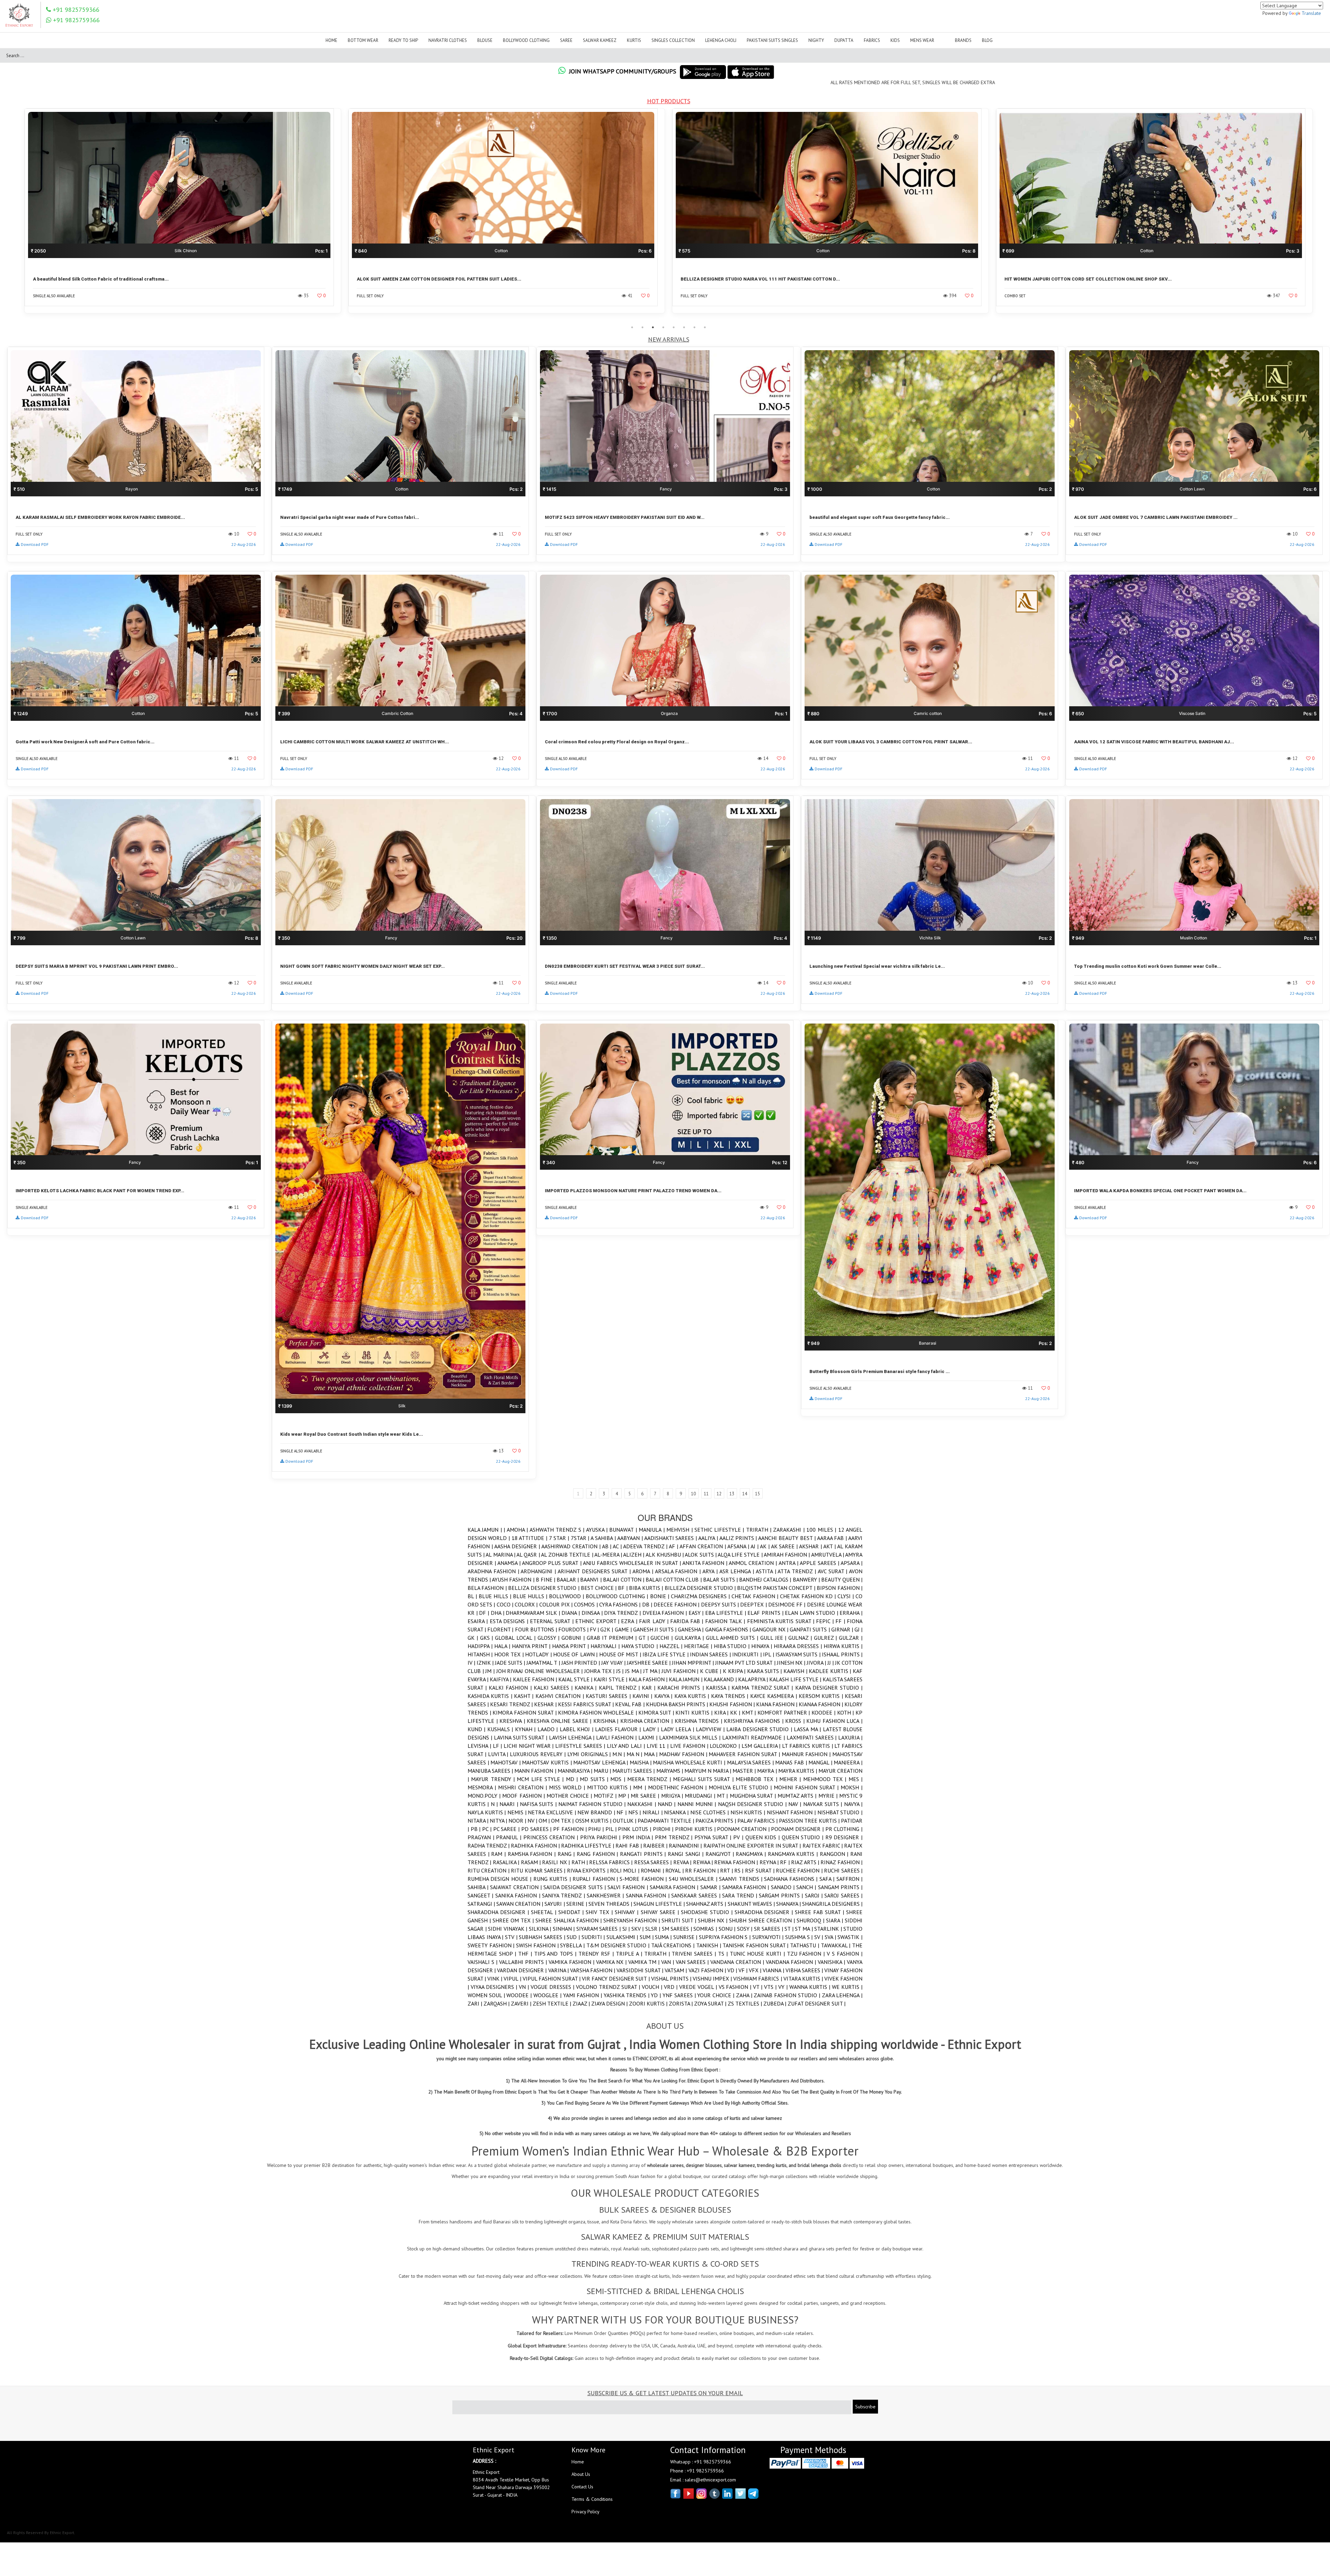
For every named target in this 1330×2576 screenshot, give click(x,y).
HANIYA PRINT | (532, 1646)
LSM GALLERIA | (762, 1746)
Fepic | (826, 1621)
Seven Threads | (611, 1904)
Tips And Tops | (556, 1954)
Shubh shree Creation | (763, 1920)
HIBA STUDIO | (733, 1646)
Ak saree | (785, 1546)
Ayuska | (598, 1530)
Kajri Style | (611, 1679)
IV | (472, 1663)
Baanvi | (591, 1579)
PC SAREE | (507, 1829)
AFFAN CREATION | (703, 1546)
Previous (16, 215)
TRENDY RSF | (597, 1954)
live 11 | (658, 1746)
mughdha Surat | (754, 1796)
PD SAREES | (537, 1829)
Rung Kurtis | (553, 1879)
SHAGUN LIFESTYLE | (660, 1904)
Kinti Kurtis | (695, 1712)
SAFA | (828, 1879)
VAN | (668, 1962)
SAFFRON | (849, 1879)
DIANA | (571, 1613)
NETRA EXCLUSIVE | (553, 1812)
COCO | (506, 1604)
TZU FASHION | (807, 1954)
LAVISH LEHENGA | (573, 1737)
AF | (674, 1546)
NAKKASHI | (642, 1804)
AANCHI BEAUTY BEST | (787, 1538)
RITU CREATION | (489, 1870)
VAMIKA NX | (612, 1962)
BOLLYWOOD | (567, 1596)
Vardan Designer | (522, 1970)
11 (706, 1494)
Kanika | (587, 1688)
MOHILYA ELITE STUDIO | (741, 1787)
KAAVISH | (796, 1671)
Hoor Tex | (510, 1654)
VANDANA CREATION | (738, 1962)
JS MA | (634, 1671)
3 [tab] (653, 327)
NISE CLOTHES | (710, 1812)
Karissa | (719, 1688)
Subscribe (865, 2407)
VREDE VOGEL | (699, 1987)
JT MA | (652, 1671)
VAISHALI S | (483, 1962)
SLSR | (654, 1929)
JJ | (831, 1663)
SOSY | (746, 1929)
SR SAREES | (769, 1929)
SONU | (728, 1929)
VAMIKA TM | (645, 1962)
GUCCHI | (663, 1638)
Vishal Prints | (672, 1979)
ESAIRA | (479, 1621)
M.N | (619, 1754)
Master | (745, 1771)
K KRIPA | (735, 1671)
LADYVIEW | (711, 1729)
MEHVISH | (680, 1530)
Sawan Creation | (520, 1904)
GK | (474, 1638)
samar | (711, 1887)
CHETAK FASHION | (756, 1596)
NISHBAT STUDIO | (840, 1812)
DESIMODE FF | (788, 1604)
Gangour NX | (771, 1629)
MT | (723, 1796)
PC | (487, 1829)
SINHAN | (565, 1929)
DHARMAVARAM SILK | (534, 1613)
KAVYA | (664, 1696)
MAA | (651, 1754)
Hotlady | (539, 1654)
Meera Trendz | (650, 1779)
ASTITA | (767, 1571)
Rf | (786, 1862)
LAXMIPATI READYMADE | (754, 1737)
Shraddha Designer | (765, 1912)
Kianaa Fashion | (822, 1704)
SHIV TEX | (600, 1912)
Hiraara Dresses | (799, 1646)
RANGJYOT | (721, 1854)
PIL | (612, 1829)
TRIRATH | (760, 1530)
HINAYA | (762, 1646)
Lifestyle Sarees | (581, 1746)
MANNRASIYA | (576, 1771)
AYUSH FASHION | (514, 1579)
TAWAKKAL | (836, 1945)
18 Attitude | (530, 1538)
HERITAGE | (699, 1646)
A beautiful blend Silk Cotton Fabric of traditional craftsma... (425, 279)
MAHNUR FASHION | (807, 1754)
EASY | (697, 1613)
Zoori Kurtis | (649, 2003)
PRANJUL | (509, 1837)
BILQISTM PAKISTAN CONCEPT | (777, 1588)
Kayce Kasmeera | (774, 1696)
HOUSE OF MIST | (621, 1654)
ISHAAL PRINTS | (842, 1654)
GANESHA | (691, 1629)
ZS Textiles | (746, 2003)
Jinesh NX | (792, 1663)
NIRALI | (653, 1812)
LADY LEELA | (678, 1729)
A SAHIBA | (604, 1538)
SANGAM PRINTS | (840, 1887)
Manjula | (653, 1530)
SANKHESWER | (606, 1895)
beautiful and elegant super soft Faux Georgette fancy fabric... (880, 517)
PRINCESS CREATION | (552, 1837)
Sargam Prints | (782, 1895)
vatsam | (676, 1970)
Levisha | (480, 1746)
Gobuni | (574, 1638)
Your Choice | (716, 1995)
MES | (855, 1779)
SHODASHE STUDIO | (708, 1912)
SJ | (627, 1929)
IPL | (769, 1654)
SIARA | (835, 1920)
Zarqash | (497, 2003)
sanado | (784, 1887)
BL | (473, 1596)
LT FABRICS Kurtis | (808, 1746)
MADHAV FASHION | (684, 1754)
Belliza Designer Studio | (544, 1588)
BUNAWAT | (624, 1530)
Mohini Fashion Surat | (807, 1787)
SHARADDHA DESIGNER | (499, 1912)
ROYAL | (675, 1870)
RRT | (727, 1870)
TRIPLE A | (630, 1954)
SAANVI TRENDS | (742, 1879)
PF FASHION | (571, 1829)
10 (693, 1494)
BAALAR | (568, 1579)
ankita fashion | (706, 1563)
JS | (621, 1671)
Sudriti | (594, 1937)
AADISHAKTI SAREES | (671, 1538)
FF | (841, 1621)
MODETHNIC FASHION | (678, 1787)
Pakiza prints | (716, 1821)
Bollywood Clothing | (618, 1596)
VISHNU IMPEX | (713, 1979)
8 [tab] (705, 327)
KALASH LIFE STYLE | (796, 1679)
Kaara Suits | (765, 1671)
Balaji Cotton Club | (674, 1579)
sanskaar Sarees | (697, 1895)
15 (757, 1494)
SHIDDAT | (572, 1912)
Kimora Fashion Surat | (525, 1712)
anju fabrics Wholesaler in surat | (633, 1563)
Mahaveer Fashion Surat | (745, 1754)
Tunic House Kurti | (758, 1954)
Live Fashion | (690, 1746)
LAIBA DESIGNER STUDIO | (760, 1729)
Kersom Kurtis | (822, 1696)
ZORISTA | (681, 2003)
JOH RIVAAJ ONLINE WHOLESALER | (540, 1671)
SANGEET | (481, 1895)
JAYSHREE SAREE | (649, 1663)
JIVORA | (817, 1663)
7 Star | (560, 1538)
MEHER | (791, 1779)
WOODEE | (520, 1995)
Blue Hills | (496, 1596)
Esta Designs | (510, 1621)
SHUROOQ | (811, 1920)
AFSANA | (739, 1546)
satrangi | (482, 1904)
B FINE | (546, 1579)
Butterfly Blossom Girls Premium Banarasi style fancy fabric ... (880, 1371)
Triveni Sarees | (695, 1954)
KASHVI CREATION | (561, 1696)
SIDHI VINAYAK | (508, 1929)
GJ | (858, 1629)
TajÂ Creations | (674, 1945)
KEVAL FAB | (630, 1704)
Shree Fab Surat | (821, 1912)
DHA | (498, 1613)
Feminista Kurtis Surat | (782, 1621)
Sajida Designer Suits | (575, 1887)
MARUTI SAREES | (634, 1771)
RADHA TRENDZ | (489, 1845)
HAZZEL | (672, 1646)
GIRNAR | (843, 1629)
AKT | (830, 1546)
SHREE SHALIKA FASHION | (569, 1920)
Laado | (549, 1729)
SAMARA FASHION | (747, 1887)
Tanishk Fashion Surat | (756, 1945)
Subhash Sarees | (543, 1937)
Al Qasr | (529, 1555)
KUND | (477, 1729)
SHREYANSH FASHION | (632, 1920)
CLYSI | (846, 1596)
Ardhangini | (539, 1571)
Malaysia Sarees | (751, 1762)
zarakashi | (790, 1530)
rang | (567, 1854)
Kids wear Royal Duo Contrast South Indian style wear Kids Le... (352, 1434)
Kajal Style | (576, 1679)
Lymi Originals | (590, 1754)
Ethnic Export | (598, 1621)
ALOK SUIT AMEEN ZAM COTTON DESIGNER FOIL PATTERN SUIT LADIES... (763, 279)
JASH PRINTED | (581, 1663)
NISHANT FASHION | (792, 1812)
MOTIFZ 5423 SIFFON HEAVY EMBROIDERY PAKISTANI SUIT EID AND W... (625, 517)
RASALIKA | (507, 1862)
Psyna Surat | (714, 1837)
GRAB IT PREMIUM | (613, 1638)
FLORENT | (501, 1629)
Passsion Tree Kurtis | (810, 1821)
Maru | (603, 1771)
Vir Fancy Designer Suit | (617, 1979)
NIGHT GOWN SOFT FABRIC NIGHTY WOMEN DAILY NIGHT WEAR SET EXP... (362, 966)
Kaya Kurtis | (693, 1696)
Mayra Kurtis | (798, 1771)
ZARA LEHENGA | (842, 1995)
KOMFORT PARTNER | (784, 1712)
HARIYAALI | (606, 1646)
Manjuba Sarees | (491, 1771)
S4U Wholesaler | (694, 1879)
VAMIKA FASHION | (572, 1962)
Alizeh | (634, 1555)
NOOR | (518, 1821)
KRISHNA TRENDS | (699, 1721)
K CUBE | (711, 1671)
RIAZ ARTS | (806, 1862)
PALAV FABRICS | (758, 1821)
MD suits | (595, 1779)
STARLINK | (829, 1929)
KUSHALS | (501, 1729)
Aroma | (644, 1571)
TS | (724, 1954)
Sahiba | (479, 1887)
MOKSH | (852, 1787)
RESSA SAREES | (654, 1862)
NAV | (796, 1804)
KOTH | (846, 1712)
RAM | (499, 1854)
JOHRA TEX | (600, 1671)
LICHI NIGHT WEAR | (529, 1746)
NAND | (668, 1804)
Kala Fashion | (649, 1679)
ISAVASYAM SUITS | (799, 1654)
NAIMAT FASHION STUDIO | (593, 1804)
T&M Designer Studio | (619, 1945)
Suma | (664, 1937)
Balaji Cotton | (624, 1579)
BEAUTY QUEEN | (842, 1579)
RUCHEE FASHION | (800, 1870)
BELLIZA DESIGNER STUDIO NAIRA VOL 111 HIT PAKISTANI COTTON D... (1084, 279)
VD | (733, 1970)
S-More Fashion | (644, 1879)
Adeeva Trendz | (646, 1546)
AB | (608, 1546)
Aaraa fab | (833, 1538)
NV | (533, 1821)
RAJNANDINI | (686, 1845)
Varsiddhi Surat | (641, 1970)
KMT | (750, 1712)
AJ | (755, 1546)
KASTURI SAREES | (609, 1696)
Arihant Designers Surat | (595, 1571)
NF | (622, 1812)
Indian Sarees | (711, 1654)
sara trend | (741, 1895)
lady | (652, 1729)
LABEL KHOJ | (577, 1729)
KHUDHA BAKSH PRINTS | (678, 1704)
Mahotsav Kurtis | (548, 1762)
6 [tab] (684, 327)
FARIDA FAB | (688, 1621)
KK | (736, 1712)
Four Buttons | (537, 1629)
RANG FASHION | (598, 1854)
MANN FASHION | (536, 1771)
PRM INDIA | (639, 1837)
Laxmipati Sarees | (813, 1737)
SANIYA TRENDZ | (564, 1895)
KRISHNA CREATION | (648, 1721)
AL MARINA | (501, 1555)
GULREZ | (827, 1638)
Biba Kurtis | (647, 1588)
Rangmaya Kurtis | (794, 1854)
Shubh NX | (713, 1920)
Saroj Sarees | (843, 1895)
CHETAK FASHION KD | (809, 1596)
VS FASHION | (736, 1987)
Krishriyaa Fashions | (755, 1721)
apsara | (852, 1563)
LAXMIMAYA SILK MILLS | (691, 1737)
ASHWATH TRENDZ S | (558, 1530)
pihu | (597, 1829)
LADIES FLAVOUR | (619, 1729)
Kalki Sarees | (554, 1688)
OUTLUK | (625, 1821)
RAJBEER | (656, 1845)
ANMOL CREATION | (753, 1563)
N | (495, 1804)
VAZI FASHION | (708, 1970)
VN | (525, 1987)
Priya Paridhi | (601, 1837)
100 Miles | (822, 1530)
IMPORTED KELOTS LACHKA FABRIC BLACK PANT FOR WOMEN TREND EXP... (100, 1191)
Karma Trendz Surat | (763, 1688)
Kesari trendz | (512, 1704)
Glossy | (550, 1638)
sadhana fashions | (792, 1879)
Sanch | (807, 1887)
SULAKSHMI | (623, 1937)
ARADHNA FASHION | (494, 1571)
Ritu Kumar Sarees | (539, 1870)
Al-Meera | (609, 1555)
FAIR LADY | (655, 1621)
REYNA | (770, 1862)
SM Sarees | (678, 1929)
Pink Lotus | (635, 1829)
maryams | (670, 1771)
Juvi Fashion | (681, 1671)
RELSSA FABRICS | (611, 1862)
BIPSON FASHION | (840, 1588)
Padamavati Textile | (667, 1821)
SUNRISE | (686, 1937)
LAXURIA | (850, 1737)
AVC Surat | (833, 1571)
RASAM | (532, 1862)
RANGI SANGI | (687, 1854)
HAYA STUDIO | (640, 1646)
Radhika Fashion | (536, 1845)
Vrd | (672, 1987)
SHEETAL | (545, 1912)
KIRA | (722, 1712)
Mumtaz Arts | (798, 1796)
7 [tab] (694, 327)
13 (732, 1494)
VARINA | (559, 1970)
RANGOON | (835, 1854)
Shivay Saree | (661, 1912)
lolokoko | (726, 1746)
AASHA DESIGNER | (518, 1546)
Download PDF (35, 544)
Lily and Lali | (627, 1746)
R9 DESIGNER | (844, 1837)
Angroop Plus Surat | (552, 1563)
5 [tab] (674, 327)
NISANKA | (677, 1812)
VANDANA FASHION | (792, 1962)
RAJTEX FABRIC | (823, 1845)
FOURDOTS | (574, 1629)
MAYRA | (768, 1771)
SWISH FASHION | (538, 1945)
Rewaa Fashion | (737, 1862)
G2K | (607, 1629)
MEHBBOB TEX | (757, 1779)
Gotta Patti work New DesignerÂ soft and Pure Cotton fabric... (85, 742)
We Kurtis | (847, 1987)
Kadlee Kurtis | (831, 1671)
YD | (657, 1995)
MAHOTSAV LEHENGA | (601, 1762)
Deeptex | (754, 1604)
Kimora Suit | (657, 1712)
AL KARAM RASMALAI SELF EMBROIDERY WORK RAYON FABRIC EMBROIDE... (100, 517)
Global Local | (516, 1638)
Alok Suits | (701, 1555)
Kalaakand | (721, 1679)
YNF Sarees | (680, 1995)
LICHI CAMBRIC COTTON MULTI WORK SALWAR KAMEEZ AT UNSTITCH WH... (365, 742)
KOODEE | (824, 1712)
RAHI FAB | (629, 1845)
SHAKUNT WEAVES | (752, 1904)
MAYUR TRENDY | (494, 1779)
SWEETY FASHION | (492, 1945)
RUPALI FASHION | (596, 1879)
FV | (595, 1629)
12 (719, 1494)
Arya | (711, 1571)
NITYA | (499, 1821)
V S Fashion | (845, 1954)
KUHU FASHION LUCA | (834, 1721)
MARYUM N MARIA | (708, 1771)
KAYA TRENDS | (731, 1696)
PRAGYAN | (482, 1837)
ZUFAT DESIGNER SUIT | (817, 2003)
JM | (491, 1671)
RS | (740, 1870)
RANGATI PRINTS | (644, 1854)
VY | (784, 1987)
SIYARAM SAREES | (599, 1929)
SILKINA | (541, 1929)
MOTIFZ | (606, 1796)
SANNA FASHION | (649, 1895)
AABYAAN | (631, 1538)
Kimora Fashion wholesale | (598, 1712)
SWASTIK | (850, 1937)
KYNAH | (526, 1729)
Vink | (495, 1979)
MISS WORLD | (568, 1787)
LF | (498, 1746)
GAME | (624, 1629)
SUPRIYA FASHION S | (726, 1937)
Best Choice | (599, 1588)
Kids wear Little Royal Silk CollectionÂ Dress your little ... (97, 279)
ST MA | (805, 1929)
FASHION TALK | (726, 1621)
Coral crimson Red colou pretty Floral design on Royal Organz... (617, 742)
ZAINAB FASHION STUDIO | (788, 1995)
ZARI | (476, 2003)
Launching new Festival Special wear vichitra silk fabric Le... (877, 966)
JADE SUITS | (511, 1663)
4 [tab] (663, 327)
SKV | (638, 1929)
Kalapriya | (754, 1679)
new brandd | (597, 1812)
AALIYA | (709, 1538)
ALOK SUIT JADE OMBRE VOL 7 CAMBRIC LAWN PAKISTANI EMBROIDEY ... (1156, 517)
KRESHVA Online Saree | (560, 1721)
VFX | (756, 1970)
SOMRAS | (706, 1929)
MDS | (619, 1779)
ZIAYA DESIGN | (610, 2003)
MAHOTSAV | (506, 1762)
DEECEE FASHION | (677, 1604)
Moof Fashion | (524, 1796)
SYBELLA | (573, 1945)
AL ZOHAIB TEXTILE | (568, 1555)
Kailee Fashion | (536, 1679)
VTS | (771, 1987)
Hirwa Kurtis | (843, 1646)
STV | (512, 1937)
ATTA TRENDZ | (797, 1571)
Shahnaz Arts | (707, 1904)
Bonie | (660, 1596)
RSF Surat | (760, 1870)
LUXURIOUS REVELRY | (538, 1754)
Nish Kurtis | (749, 1812)
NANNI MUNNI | (698, 1804)
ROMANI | (653, 1870)
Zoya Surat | (711, 2003)
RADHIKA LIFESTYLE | (588, 1845)
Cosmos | (586, 1604)
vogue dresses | (553, 1987)
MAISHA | (641, 1762)
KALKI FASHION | (511, 1688)
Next (1321, 215)
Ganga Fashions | (729, 1629)
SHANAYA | (789, 1904)
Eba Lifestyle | (726, 1613)
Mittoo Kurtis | (610, 1787)
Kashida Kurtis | (491, 1696)
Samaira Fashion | (675, 1887)
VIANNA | (774, 1970)
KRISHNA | (607, 1721)
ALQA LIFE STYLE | (741, 1555)
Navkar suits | (824, 1804)
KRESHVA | (513, 1721)
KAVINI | (643, 1696)
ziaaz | (582, 2003)
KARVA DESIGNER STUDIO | (829, 1688)
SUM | (647, 1937)
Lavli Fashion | (617, 1737)
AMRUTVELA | (828, 1555)
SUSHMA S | (800, 1937)
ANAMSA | (510, 1563)
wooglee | (548, 1995)
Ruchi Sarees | (843, 1870)
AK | (765, 1546)
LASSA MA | (808, 1729)
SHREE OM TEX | (514, 1920)
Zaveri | (522, 2003)
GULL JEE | (774, 1638)
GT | (645, 1638)
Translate (1311, 13)
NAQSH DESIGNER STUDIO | (753, 1804)
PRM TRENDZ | (675, 1837)
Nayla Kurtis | (487, 1812)
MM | (640, 1787)
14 (745, 1494)
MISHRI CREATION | (524, 1787)
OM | (545, 1821)
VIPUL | (513, 1979)
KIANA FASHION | (777, 1704)
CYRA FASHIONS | (621, 1604)
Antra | (789, 1563)
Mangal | (821, 1762)
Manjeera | (848, 1762)
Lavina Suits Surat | (521, 1737)
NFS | (635, 1812)
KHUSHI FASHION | (733, 1704)
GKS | (488, 1638)
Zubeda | (775, 2003)
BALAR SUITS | (721, 1579)
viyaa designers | (495, 1987)
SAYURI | (555, 1904)
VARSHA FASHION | (593, 1970)
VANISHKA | (832, 1962)
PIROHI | (664, 1829)
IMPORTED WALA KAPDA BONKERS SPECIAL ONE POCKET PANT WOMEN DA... (1160, 1191)
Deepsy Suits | (721, 1604)
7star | (581, 1538)
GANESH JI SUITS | (656, 1629)
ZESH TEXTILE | (553, 2003)
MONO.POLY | (485, 1796)
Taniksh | (709, 1945)
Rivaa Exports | (588, 1870)
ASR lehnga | (738, 1571)
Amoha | (518, 1530)
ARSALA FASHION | (679, 1571)
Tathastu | (805, 1945)
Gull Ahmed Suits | (733, 1638)
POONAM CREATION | (744, 1829)
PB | (476, 1829)
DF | (485, 1613)
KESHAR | (546, 1704)
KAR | (650, 1688)
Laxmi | (649, 1737)
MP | (624, 1796)
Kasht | (525, 1696)
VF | (744, 1970)
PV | (739, 1837)
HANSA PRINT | (571, 1646)
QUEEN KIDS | (764, 1837)
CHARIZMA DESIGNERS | (701, 1596)
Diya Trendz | (623, 1613)
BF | (623, 1588)
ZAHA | (745, 1995)
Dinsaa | (593, 1613)
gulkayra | (690, 1638)
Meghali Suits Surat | (704, 1779)
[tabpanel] (183, 215)
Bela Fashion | (488, 1588)
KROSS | (796, 1721)
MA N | (635, 1754)
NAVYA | (853, 1804)
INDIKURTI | (748, 1654)
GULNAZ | (801, 1638)
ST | (790, 1929)
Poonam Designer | (798, 1829)
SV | (819, 1937)
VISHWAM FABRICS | (758, 1979)
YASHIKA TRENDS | (627, 1995)
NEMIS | (518, 1812)
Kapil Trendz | (620, 1688)
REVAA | (683, 1862)
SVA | (831, 1937)
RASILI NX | (557, 1862)
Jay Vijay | (614, 1663)
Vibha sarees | (805, 1970)
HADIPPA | (481, 1646)
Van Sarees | (693, 1962)
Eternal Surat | (553, 1621)
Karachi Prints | (681, 1688)
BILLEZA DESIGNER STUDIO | (701, 1588)
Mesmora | (483, 1787)
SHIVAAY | (628, 1912)
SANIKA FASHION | (519, 1895)
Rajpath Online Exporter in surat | (753, 1845)
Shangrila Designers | (832, 1904)
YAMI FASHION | (583, 1995)
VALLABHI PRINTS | (524, 1962)
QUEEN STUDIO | (804, 1837)
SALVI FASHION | (629, 1887)
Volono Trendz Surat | (609, 1987)
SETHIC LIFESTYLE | (720, 1530)
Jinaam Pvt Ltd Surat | (746, 1663)
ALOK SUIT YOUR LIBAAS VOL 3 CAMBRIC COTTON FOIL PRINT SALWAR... (891, 742)
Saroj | (815, 1895)
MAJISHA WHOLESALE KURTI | (690, 1762)
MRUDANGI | (701, 1796)
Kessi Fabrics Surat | (587, 1704)
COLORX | (527, 1604)
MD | (573, 1779)
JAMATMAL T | (544, 1663)
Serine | (577, 1904)
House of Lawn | (576, 1654)
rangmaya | (752, 1854)
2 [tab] (642, 327)
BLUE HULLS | (531, 1596)
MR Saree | (646, 1796)
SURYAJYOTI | (769, 1937)
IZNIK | (486, 1663)
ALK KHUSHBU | (665, 1555)
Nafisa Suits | (539, 1804)
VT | (759, 1987)
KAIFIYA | (501, 1679)
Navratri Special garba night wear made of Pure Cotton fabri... (350, 517)
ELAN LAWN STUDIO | (812, 1613)
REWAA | (704, 1862)
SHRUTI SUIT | (680, 1920)
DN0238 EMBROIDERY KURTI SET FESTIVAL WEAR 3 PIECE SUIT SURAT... (625, 966)
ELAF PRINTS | (766, 1613)
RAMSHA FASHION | (533, 1854)
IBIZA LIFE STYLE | (666, 1654)
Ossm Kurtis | (594, 1821)
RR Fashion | (703, 1870)
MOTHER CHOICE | (570, 1796)
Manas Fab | (792, 1762)
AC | (618, 1546)
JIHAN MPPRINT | (694, 1663)
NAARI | (510, 1804)
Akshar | (811, 1546)
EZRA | (630, 1621)
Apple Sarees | (820, 1563)
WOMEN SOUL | (487, 1995)
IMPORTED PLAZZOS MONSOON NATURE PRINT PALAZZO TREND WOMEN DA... (633, 1191)
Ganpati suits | (810, 1629)
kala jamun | (686, 1679)
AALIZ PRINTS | (739, 1538)
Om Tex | (563, 1821)
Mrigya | (673, 1796)
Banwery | (807, 1579)
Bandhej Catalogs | (766, 1579)
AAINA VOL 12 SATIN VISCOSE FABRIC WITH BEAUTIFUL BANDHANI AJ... (1154, 742)
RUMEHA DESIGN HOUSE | (500, 1879)
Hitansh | (481, 1654)
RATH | (580, 1862)
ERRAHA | (851, 1613)
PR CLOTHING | (844, 1829)
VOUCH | (653, 1987)
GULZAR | (851, 1638)
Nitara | (479, 1821)
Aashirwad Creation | (572, 1546)
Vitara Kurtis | (804, 1979)
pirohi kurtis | (696, 1829)
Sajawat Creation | (517, 1887)
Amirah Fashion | (787, 1555)
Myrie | (829, 1796)
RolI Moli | (625, 1870)
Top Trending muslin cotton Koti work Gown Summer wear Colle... (1148, 966)
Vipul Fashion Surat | (552, 1979)
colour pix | (557, 1604)
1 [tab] (632, 327)
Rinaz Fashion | (841, 1862)
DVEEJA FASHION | (666, 1613)
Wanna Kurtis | (811, 1987)
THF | (526, 1954)
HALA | (503, 1646)
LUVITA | (499, 1754)
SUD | (574, 1937)
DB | (648, 1604)
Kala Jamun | (486, 1530)
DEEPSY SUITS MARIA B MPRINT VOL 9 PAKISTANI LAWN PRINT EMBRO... (97, 966)
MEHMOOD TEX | (826, 1779)
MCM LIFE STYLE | (541, 1779)
